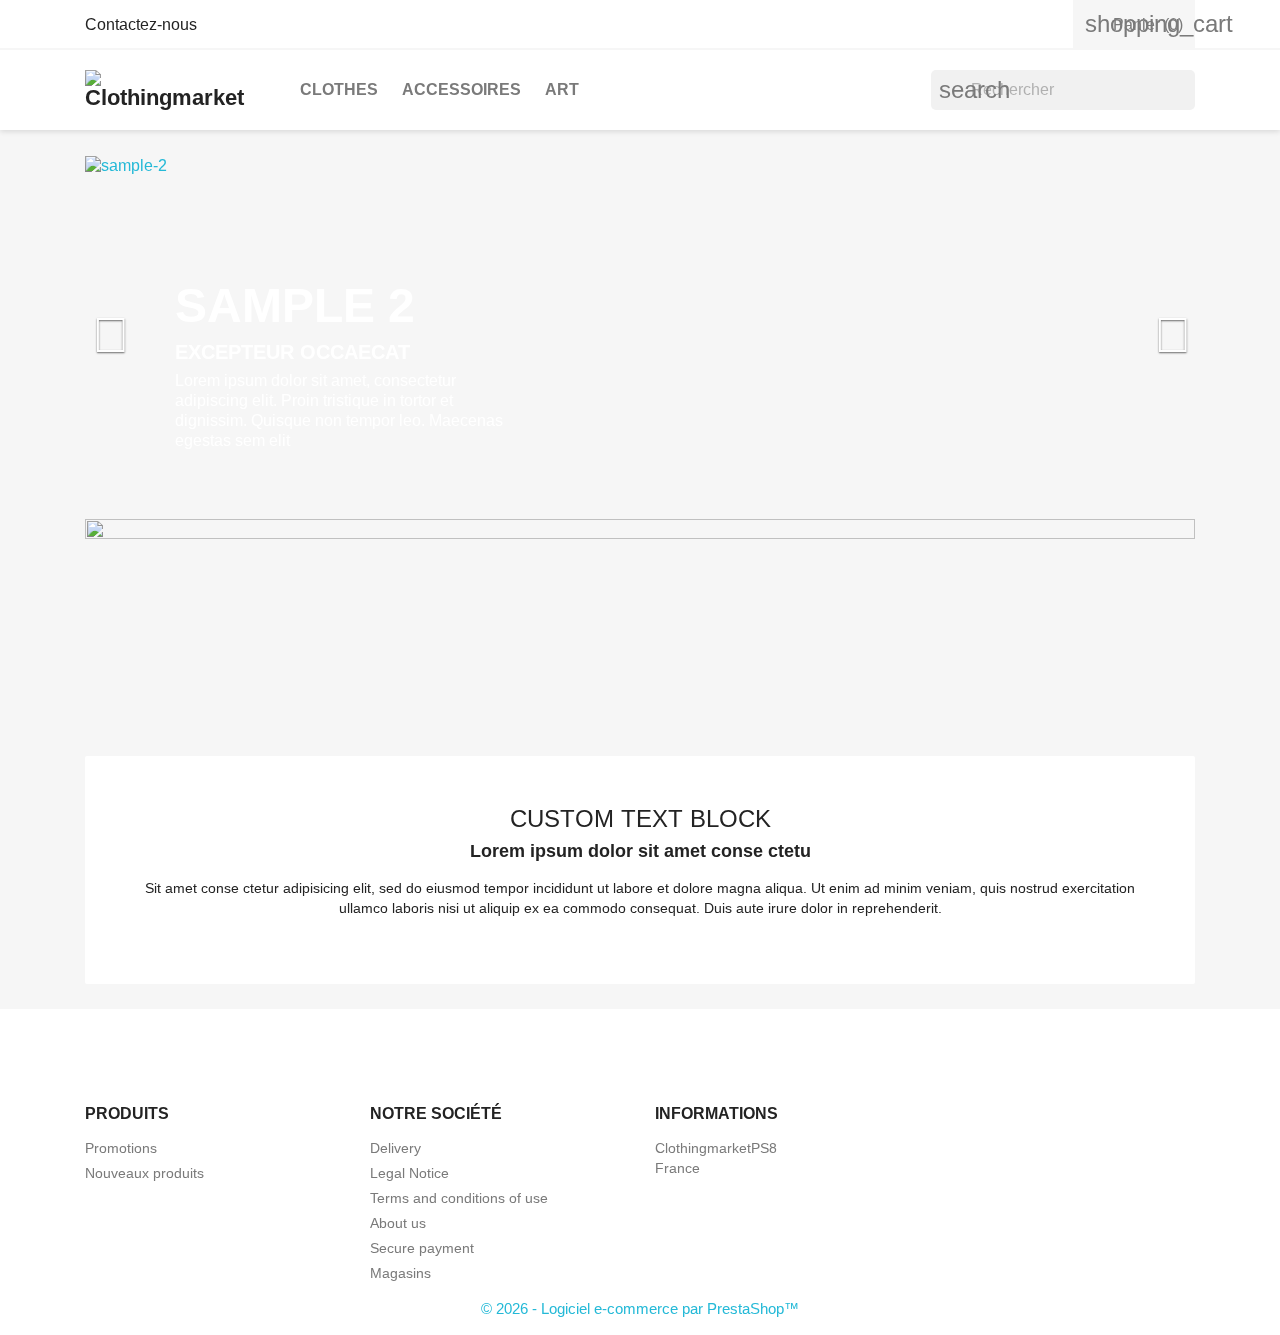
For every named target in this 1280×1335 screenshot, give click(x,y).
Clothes (339, 89)
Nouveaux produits (144, 1173)
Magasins (400, 1273)
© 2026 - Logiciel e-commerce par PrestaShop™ (640, 1308)
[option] (640, 325)
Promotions (121, 1148)
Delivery (395, 1148)
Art (562, 89)
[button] (168, 325)
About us (398, 1223)
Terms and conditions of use (459, 1198)
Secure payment (422, 1248)
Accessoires (461, 89)
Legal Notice (409, 1173)
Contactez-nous (141, 24)
